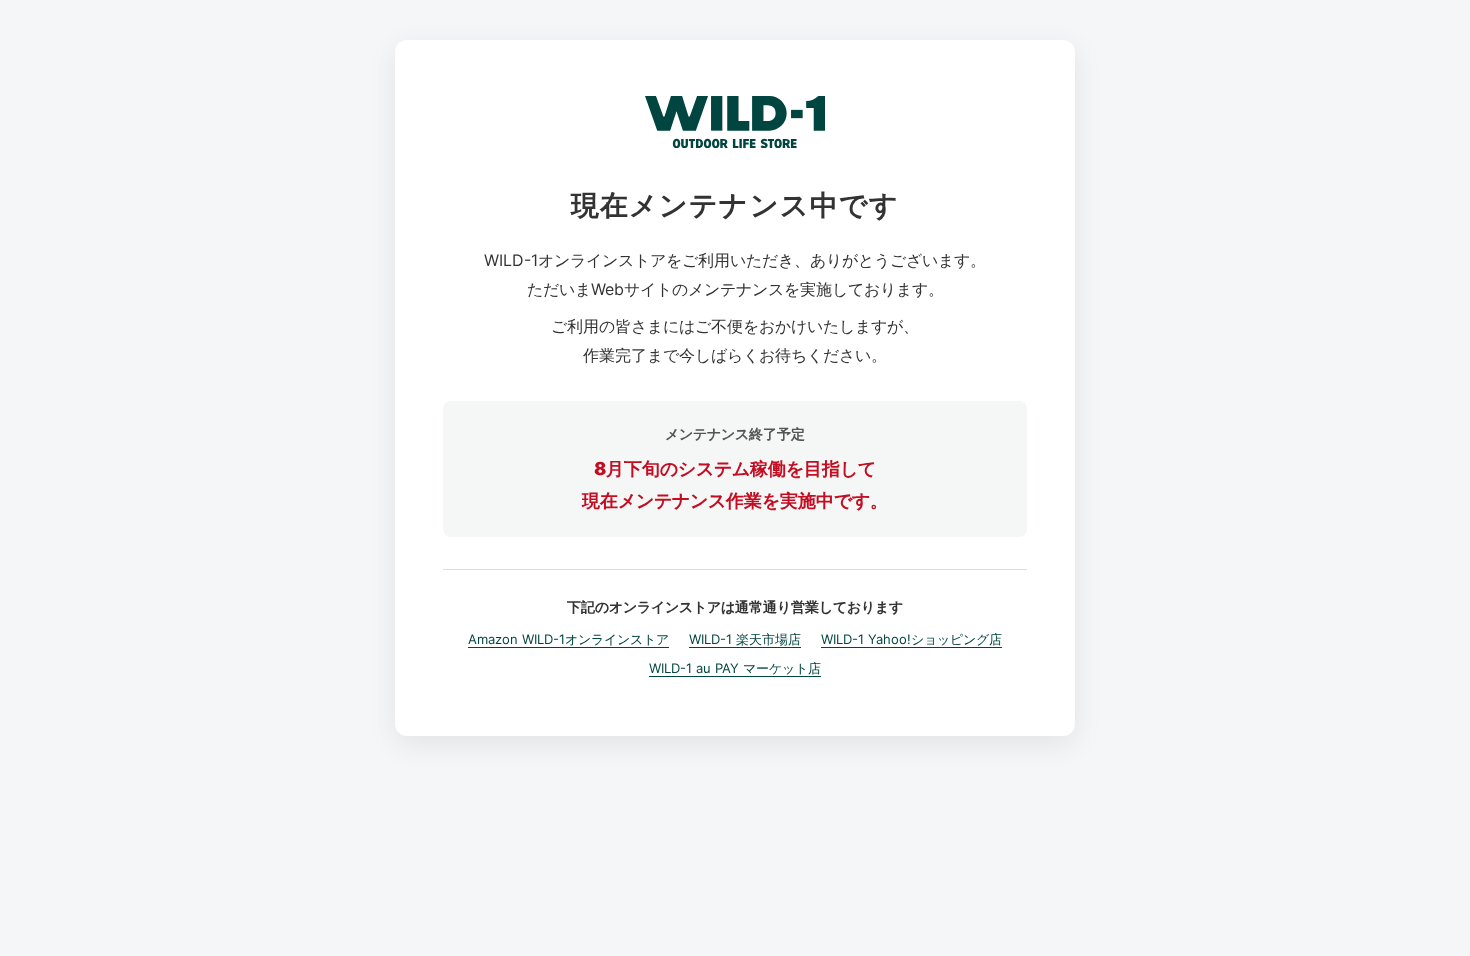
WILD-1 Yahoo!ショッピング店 (911, 639)
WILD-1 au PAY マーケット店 (735, 668)
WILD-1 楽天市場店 (745, 639)
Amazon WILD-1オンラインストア (568, 639)
